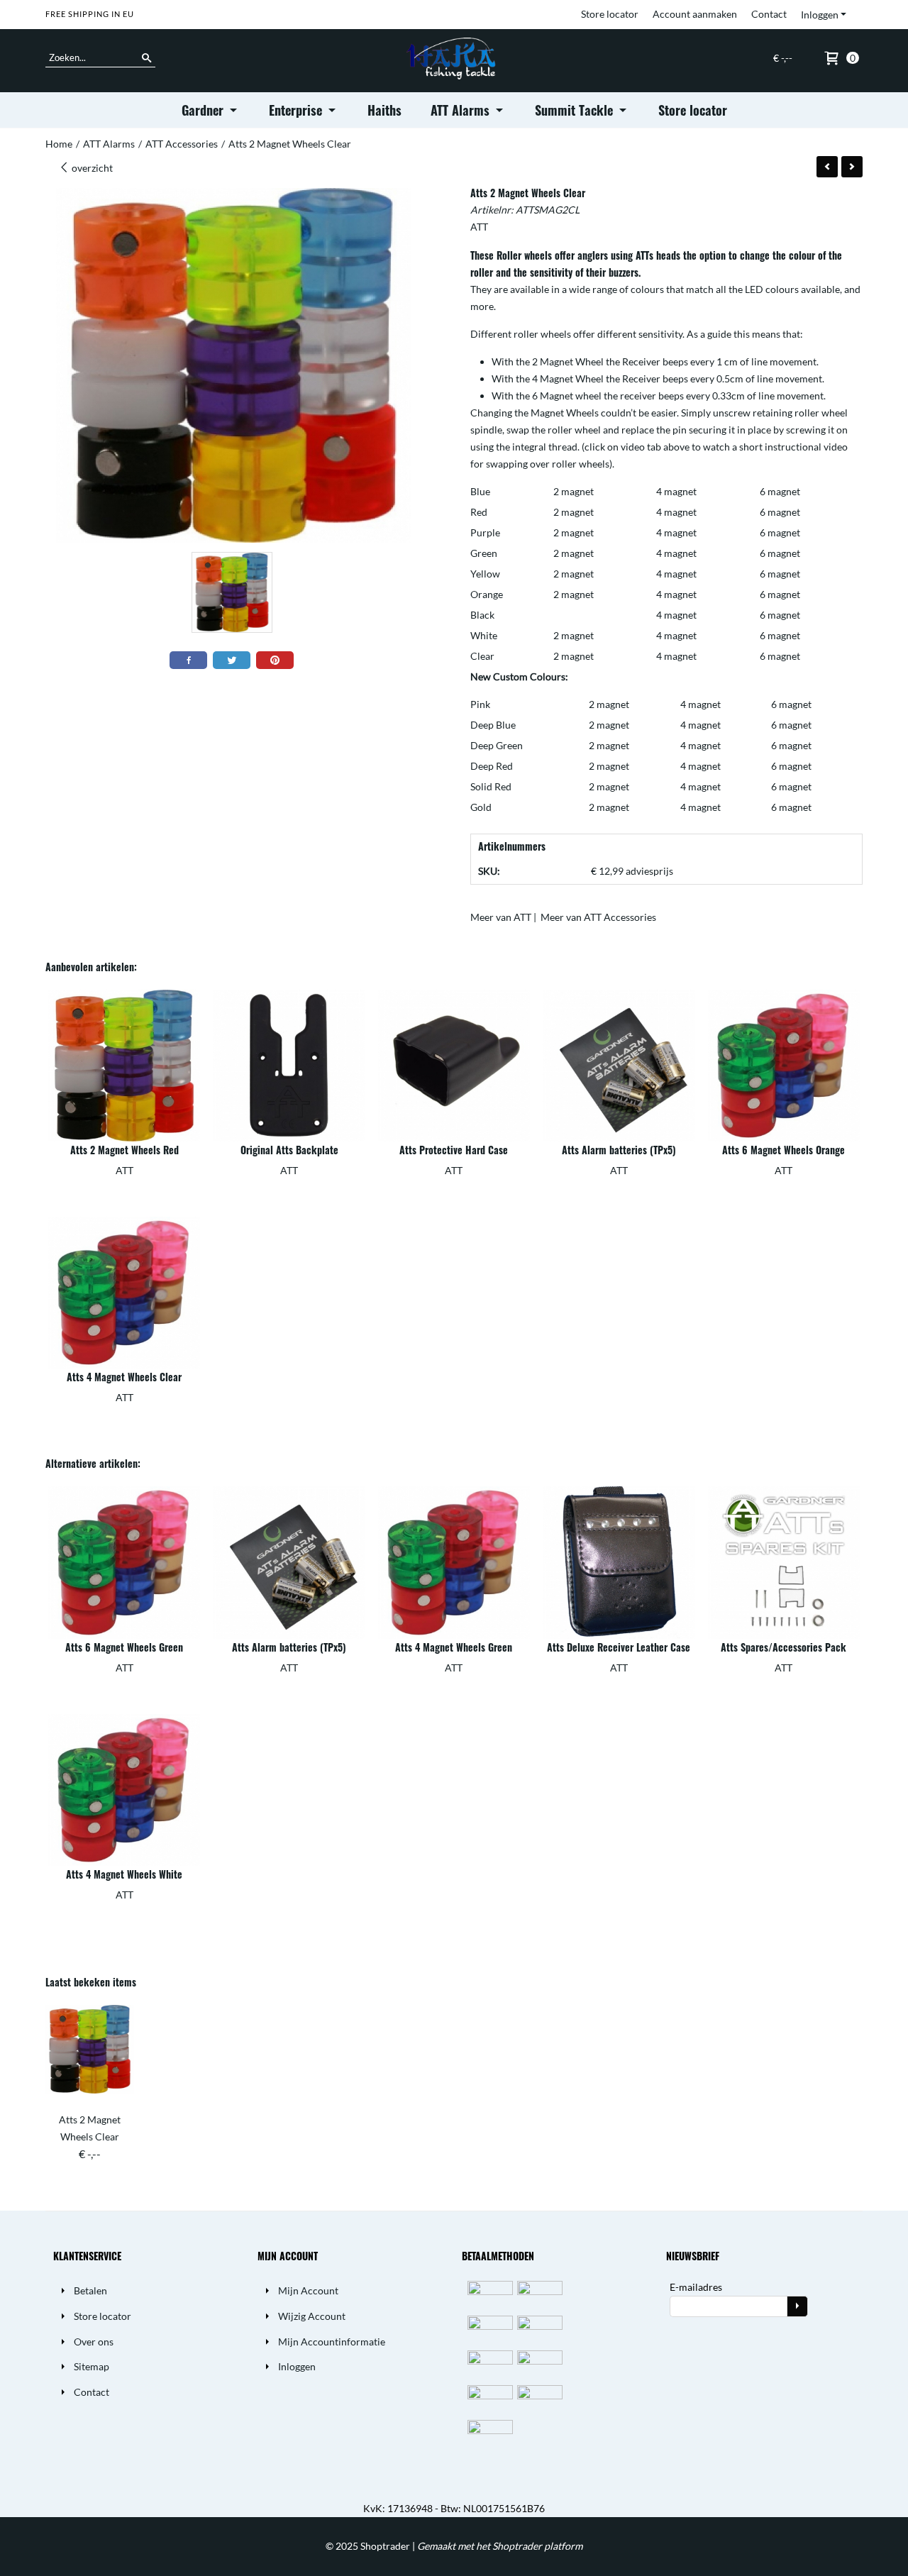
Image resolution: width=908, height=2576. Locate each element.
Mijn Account (308, 2290)
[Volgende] (852, 167)
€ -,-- (783, 58)
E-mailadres (696, 2287)
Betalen (90, 2290)
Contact (769, 14)
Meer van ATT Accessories (598, 917)
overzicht (91, 168)
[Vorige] (827, 167)
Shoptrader (386, 2546)
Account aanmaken (695, 14)
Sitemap (92, 2366)
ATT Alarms (462, 110)
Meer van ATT (501, 917)
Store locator (610, 14)
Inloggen (820, 15)
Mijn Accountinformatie (332, 2342)
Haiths (384, 110)
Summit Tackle (576, 110)
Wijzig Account (312, 2316)
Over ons (94, 2342)
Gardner (204, 110)
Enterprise (297, 110)
